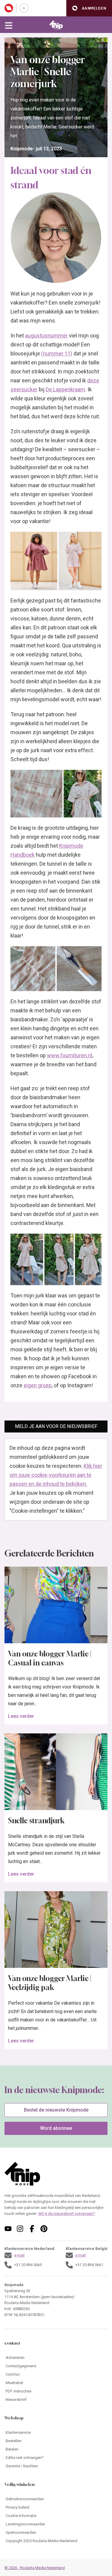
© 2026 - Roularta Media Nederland (35, 2568)
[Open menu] (9, 25)
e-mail (19, 2255)
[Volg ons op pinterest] (44, 2229)
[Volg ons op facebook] (32, 2229)
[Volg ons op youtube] (8, 2229)
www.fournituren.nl (70, 1055)
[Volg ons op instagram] (20, 2229)
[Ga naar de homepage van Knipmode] (56, 25)
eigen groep (38, 1385)
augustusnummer (46, 336)
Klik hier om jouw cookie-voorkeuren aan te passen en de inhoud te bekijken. (56, 1475)
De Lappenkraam (65, 389)
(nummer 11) (57, 353)
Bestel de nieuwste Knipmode (56, 2110)
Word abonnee (56, 2128)
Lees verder (21, 1716)
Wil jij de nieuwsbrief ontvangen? (67, 2214)
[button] (89, 8)
